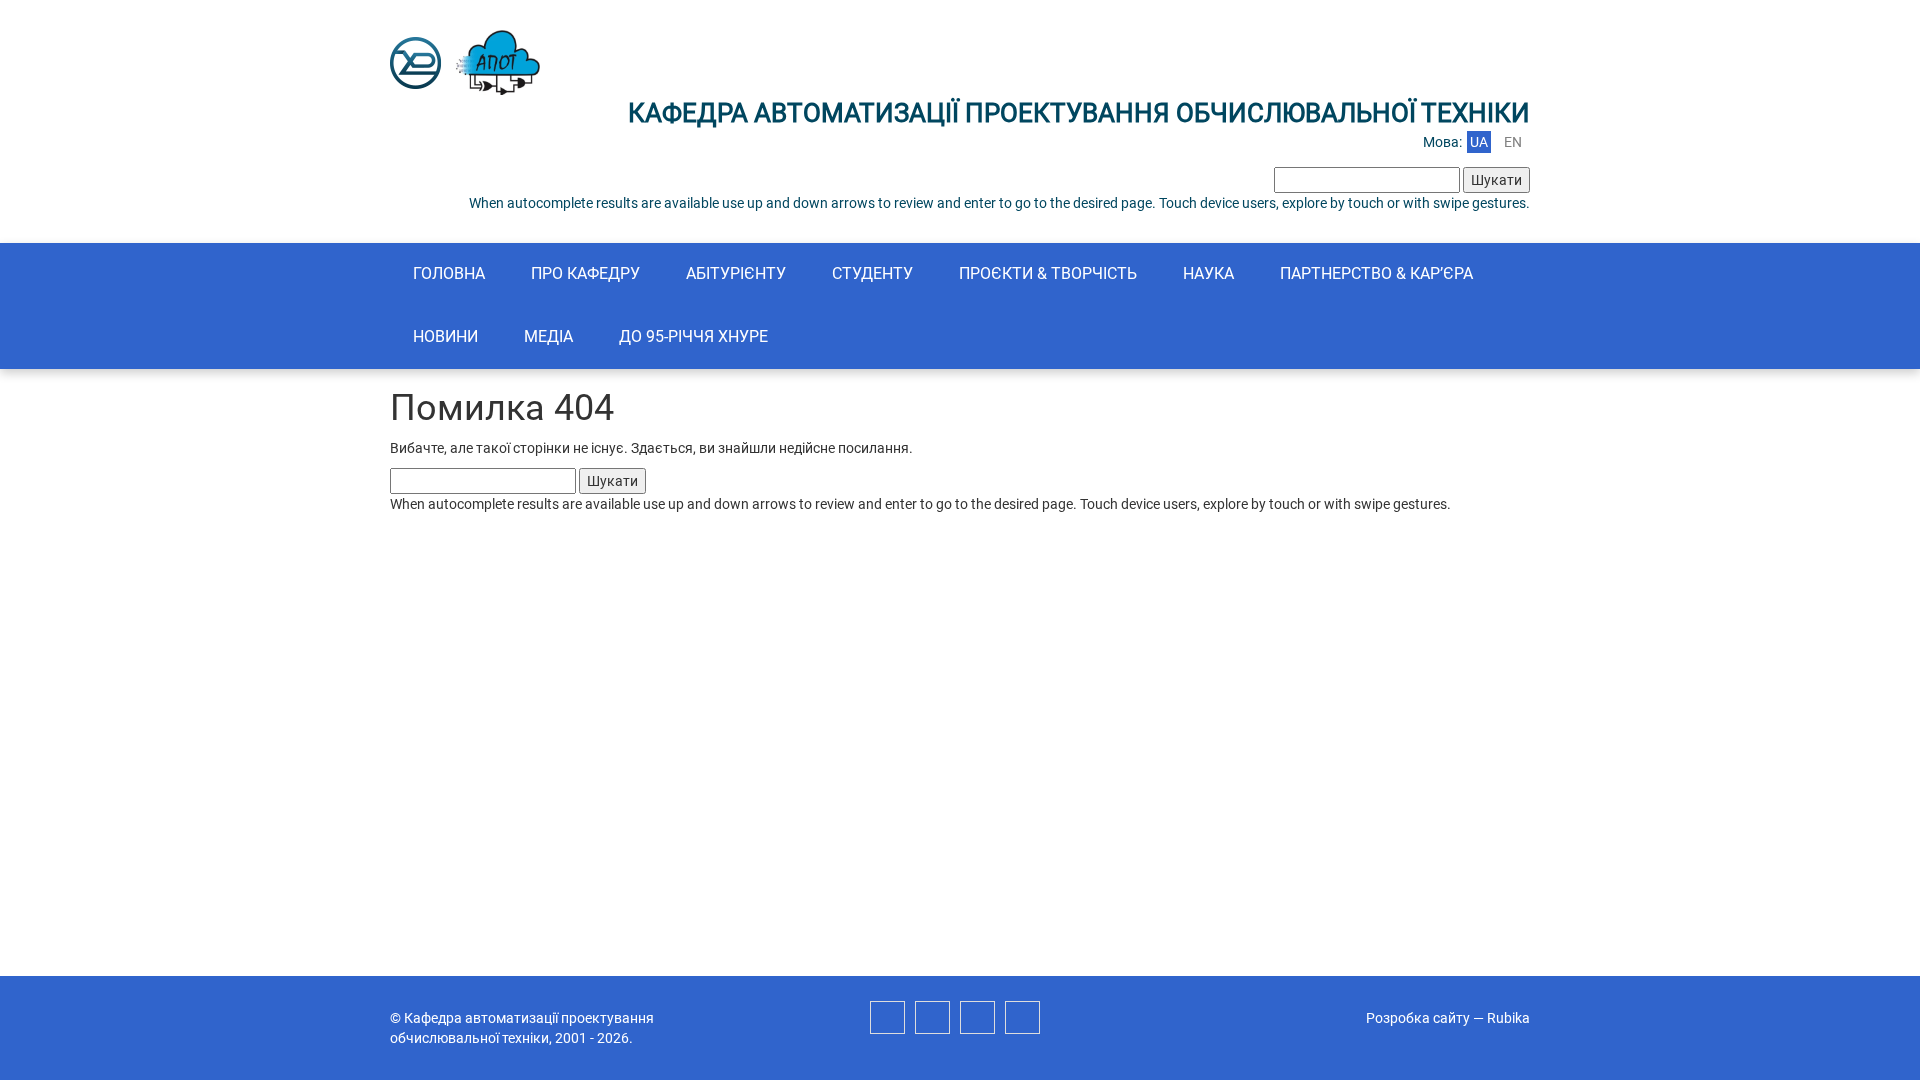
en (1513, 142)
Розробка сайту (1418, 1018)
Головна (449, 273)
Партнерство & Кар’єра (1376, 273)
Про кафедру (585, 273)
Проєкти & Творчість (1048, 273)
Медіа (548, 336)
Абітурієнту (736, 273)
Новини (445, 336)
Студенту (872, 273)
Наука (1208, 273)
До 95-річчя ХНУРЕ (693, 336)
